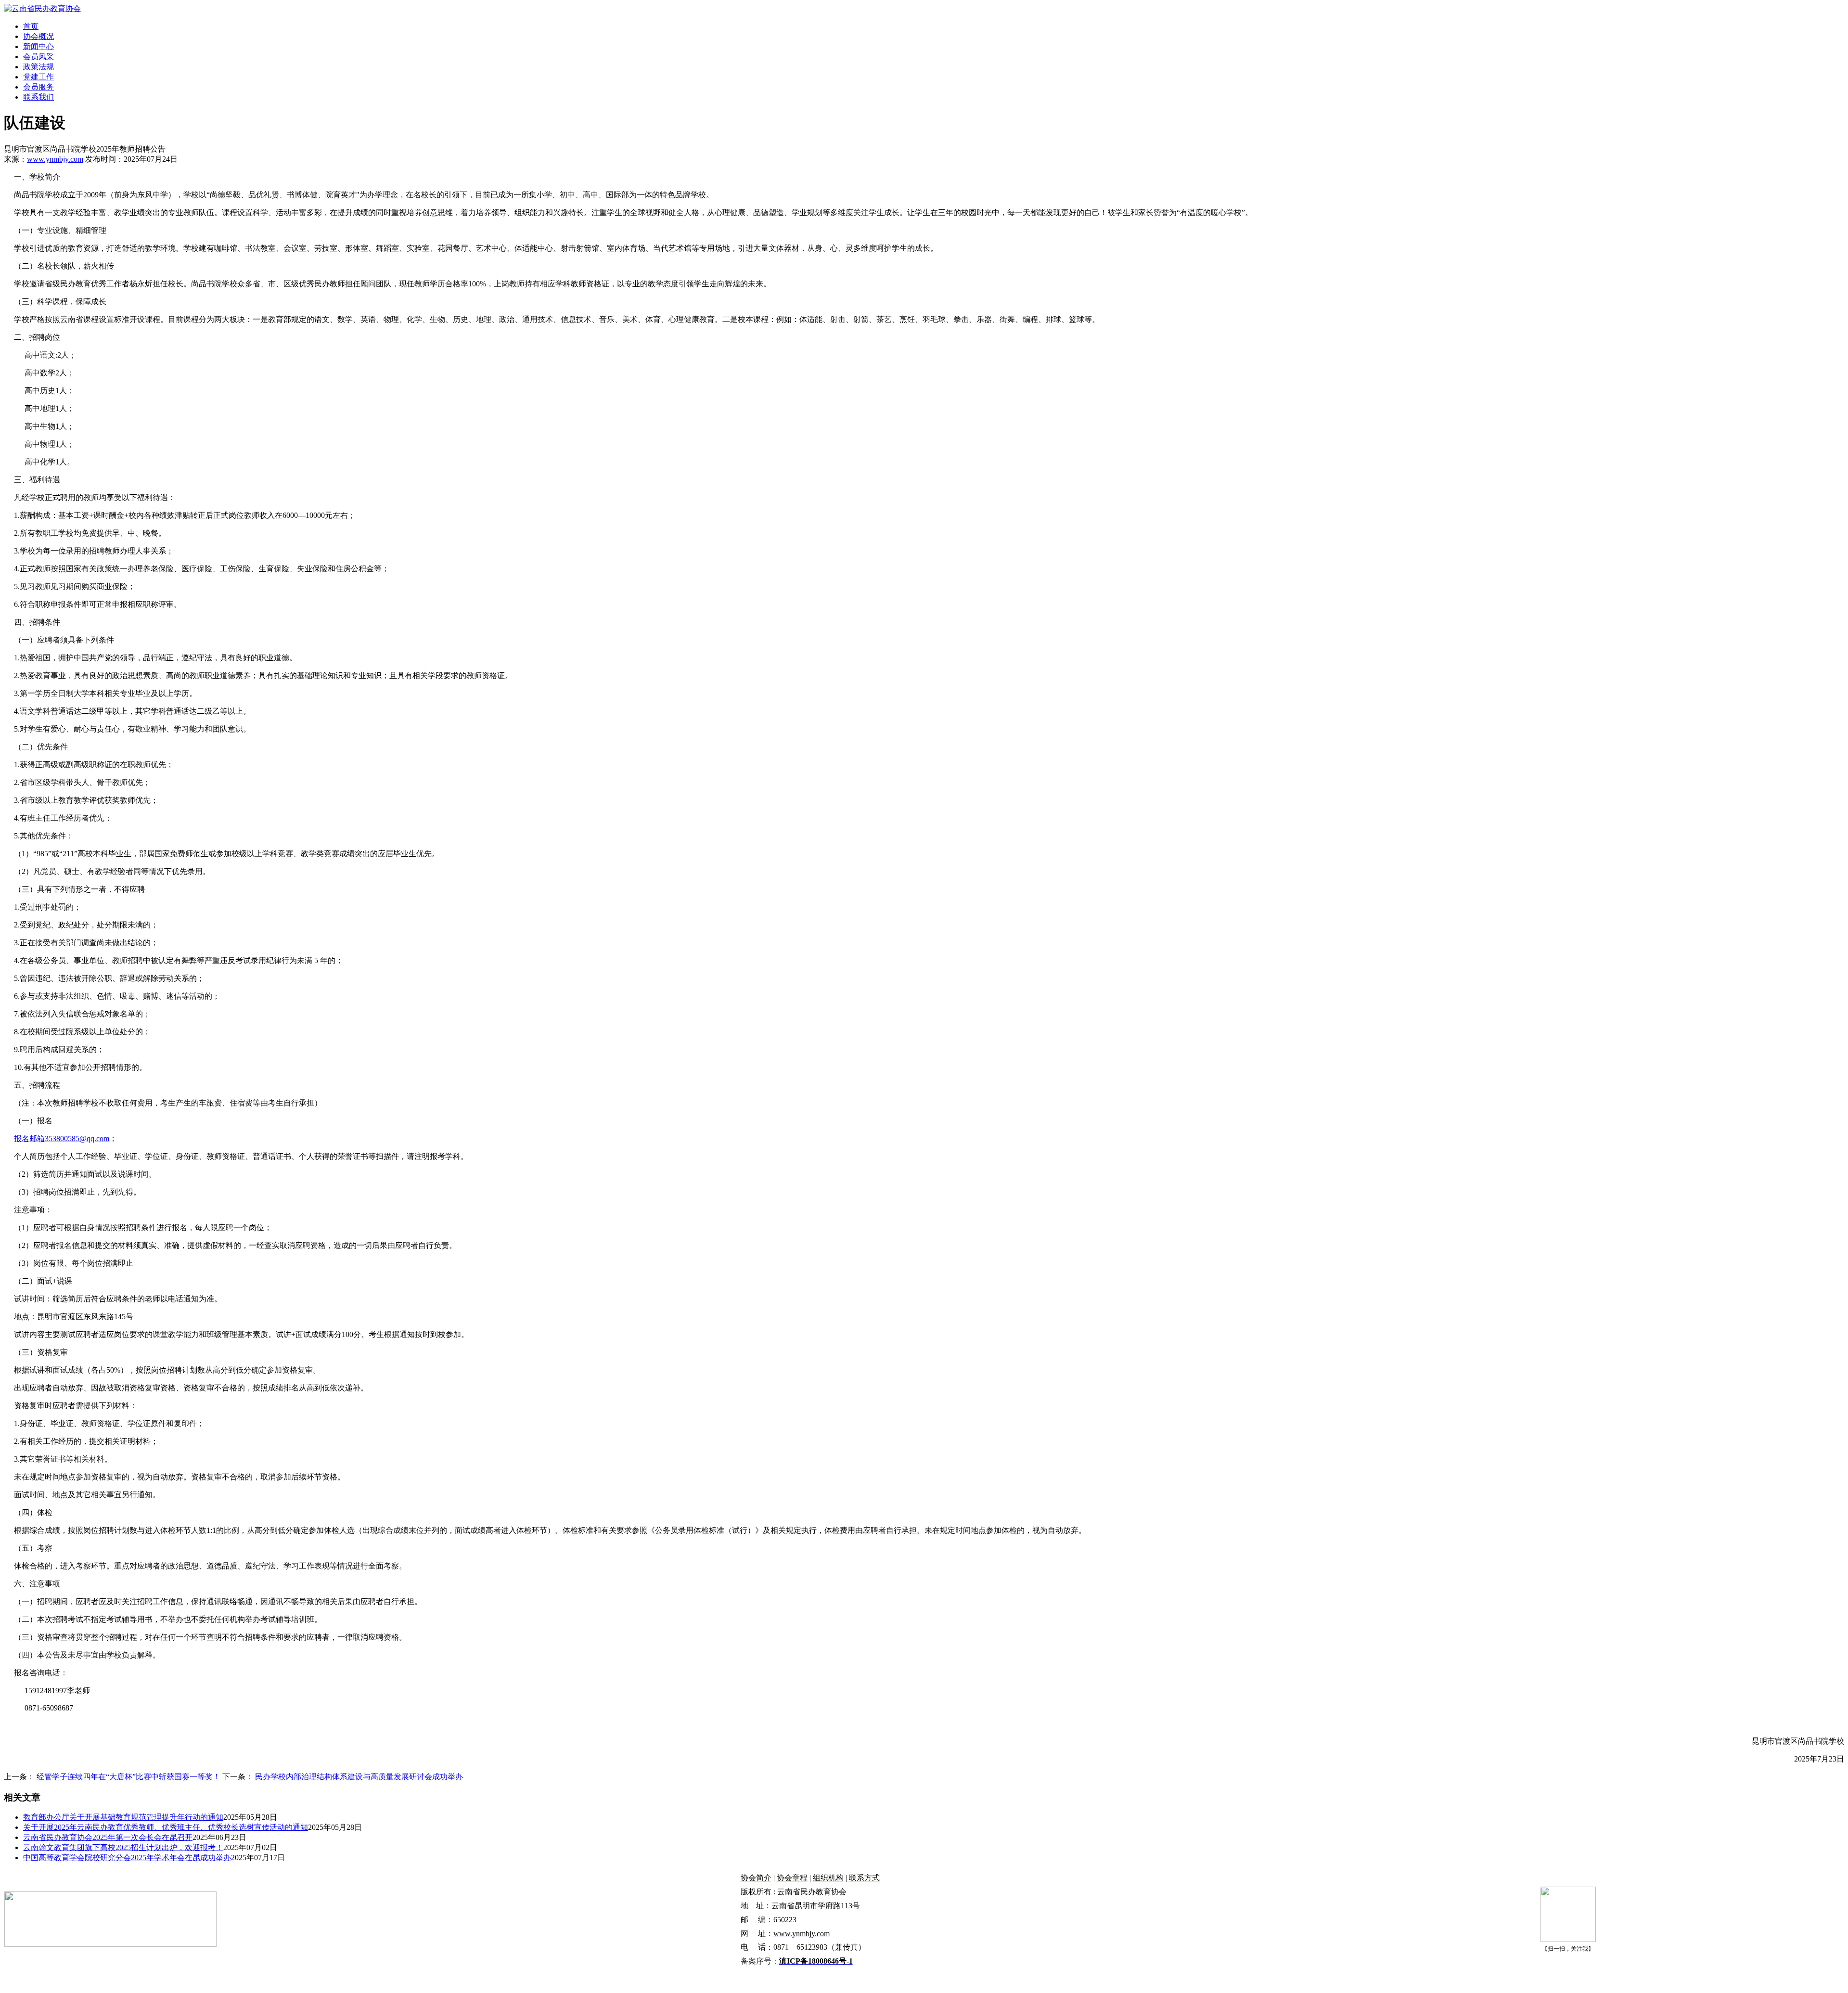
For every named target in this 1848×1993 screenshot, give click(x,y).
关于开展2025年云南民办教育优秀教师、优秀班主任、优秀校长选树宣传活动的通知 (166, 1827)
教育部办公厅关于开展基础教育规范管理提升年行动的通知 (123, 1817)
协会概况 (38, 36)
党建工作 (38, 77)
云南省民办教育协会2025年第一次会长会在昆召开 (108, 1837)
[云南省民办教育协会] (42, 8)
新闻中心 (38, 46)
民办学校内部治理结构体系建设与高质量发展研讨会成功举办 (358, 1777)
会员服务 (38, 87)
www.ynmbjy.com (55, 159)
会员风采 (38, 57)
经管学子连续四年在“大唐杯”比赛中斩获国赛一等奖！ (128, 1777)
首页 (31, 26)
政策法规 (38, 67)
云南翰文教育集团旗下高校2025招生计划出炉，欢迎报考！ (123, 1847)
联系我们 (38, 97)
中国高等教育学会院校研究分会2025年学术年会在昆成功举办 (127, 1858)
